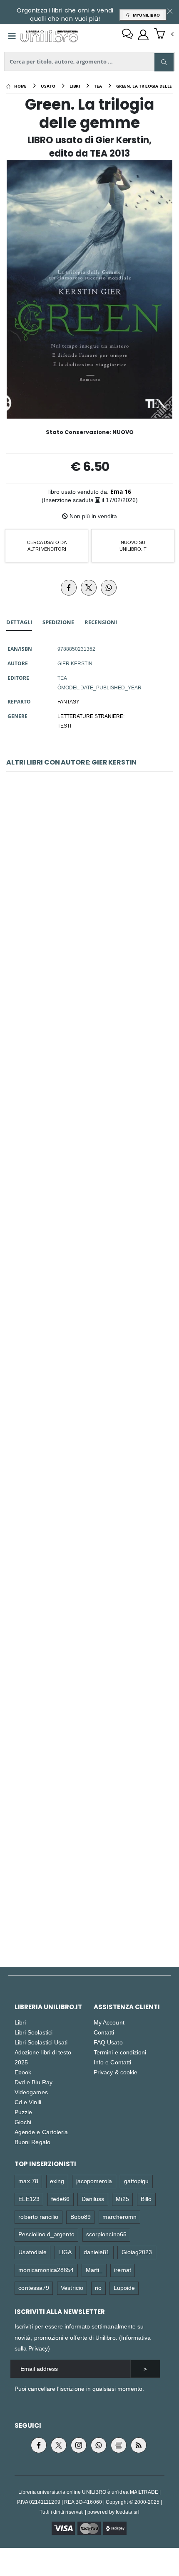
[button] (164, 34)
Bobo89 (81, 2217)
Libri (20, 2022)
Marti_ (94, 2270)
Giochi (23, 2122)
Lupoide (124, 2288)
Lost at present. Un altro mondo (89, 1859)
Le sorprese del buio (90, 1086)
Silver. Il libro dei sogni (90, 892)
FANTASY (68, 701)
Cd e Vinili (28, 2102)
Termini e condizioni (120, 2052)
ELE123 (29, 2199)
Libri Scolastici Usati (41, 2042)
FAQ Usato (108, 2042)
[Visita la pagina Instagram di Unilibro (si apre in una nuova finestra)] (79, 2445)
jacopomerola (94, 2181)
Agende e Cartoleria (41, 2132)
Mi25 (122, 2199)
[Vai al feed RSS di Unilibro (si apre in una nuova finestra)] (139, 2445)
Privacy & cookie (116, 2072)
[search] (164, 62)
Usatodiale (32, 2252)
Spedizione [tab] (58, 622)
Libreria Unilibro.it (48, 2007)
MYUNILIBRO (145, 15)
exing (57, 2181)
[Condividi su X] (89, 588)
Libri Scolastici (34, 2032)
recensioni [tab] (101, 622)
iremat (122, 2270)
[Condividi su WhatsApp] (109, 588)
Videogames (31, 2092)
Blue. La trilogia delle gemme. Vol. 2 (90, 1472)
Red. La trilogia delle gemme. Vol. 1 (89, 1279)
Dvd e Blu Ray (34, 2082)
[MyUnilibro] (143, 35)
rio (98, 2288)
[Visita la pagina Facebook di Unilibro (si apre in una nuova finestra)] (39, 2445)
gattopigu (137, 2181)
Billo (146, 2199)
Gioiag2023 (137, 2252)
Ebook (23, 2072)
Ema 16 (121, 491)
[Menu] (12, 36)
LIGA (65, 2252)
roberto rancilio (38, 2217)
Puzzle (23, 2112)
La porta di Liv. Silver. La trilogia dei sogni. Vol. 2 (89, 1665)
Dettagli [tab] (19, 622)
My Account (109, 2022)
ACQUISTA (93, 952)
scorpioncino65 (106, 2234)
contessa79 (34, 2288)
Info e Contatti (112, 2062)
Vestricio (72, 2288)
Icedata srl (128, 2512)
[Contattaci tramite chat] (127, 35)
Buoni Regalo (32, 2142)
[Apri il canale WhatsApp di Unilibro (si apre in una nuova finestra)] (99, 2445)
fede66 (60, 2199)
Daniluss (93, 2199)
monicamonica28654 (46, 2270)
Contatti (104, 2032)
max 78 (28, 2181)
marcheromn (119, 2217)
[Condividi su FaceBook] (69, 588)
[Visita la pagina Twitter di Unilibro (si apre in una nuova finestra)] (59, 2445)
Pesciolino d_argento (46, 2234)
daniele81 (97, 2252)
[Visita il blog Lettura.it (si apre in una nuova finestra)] (119, 2445)
